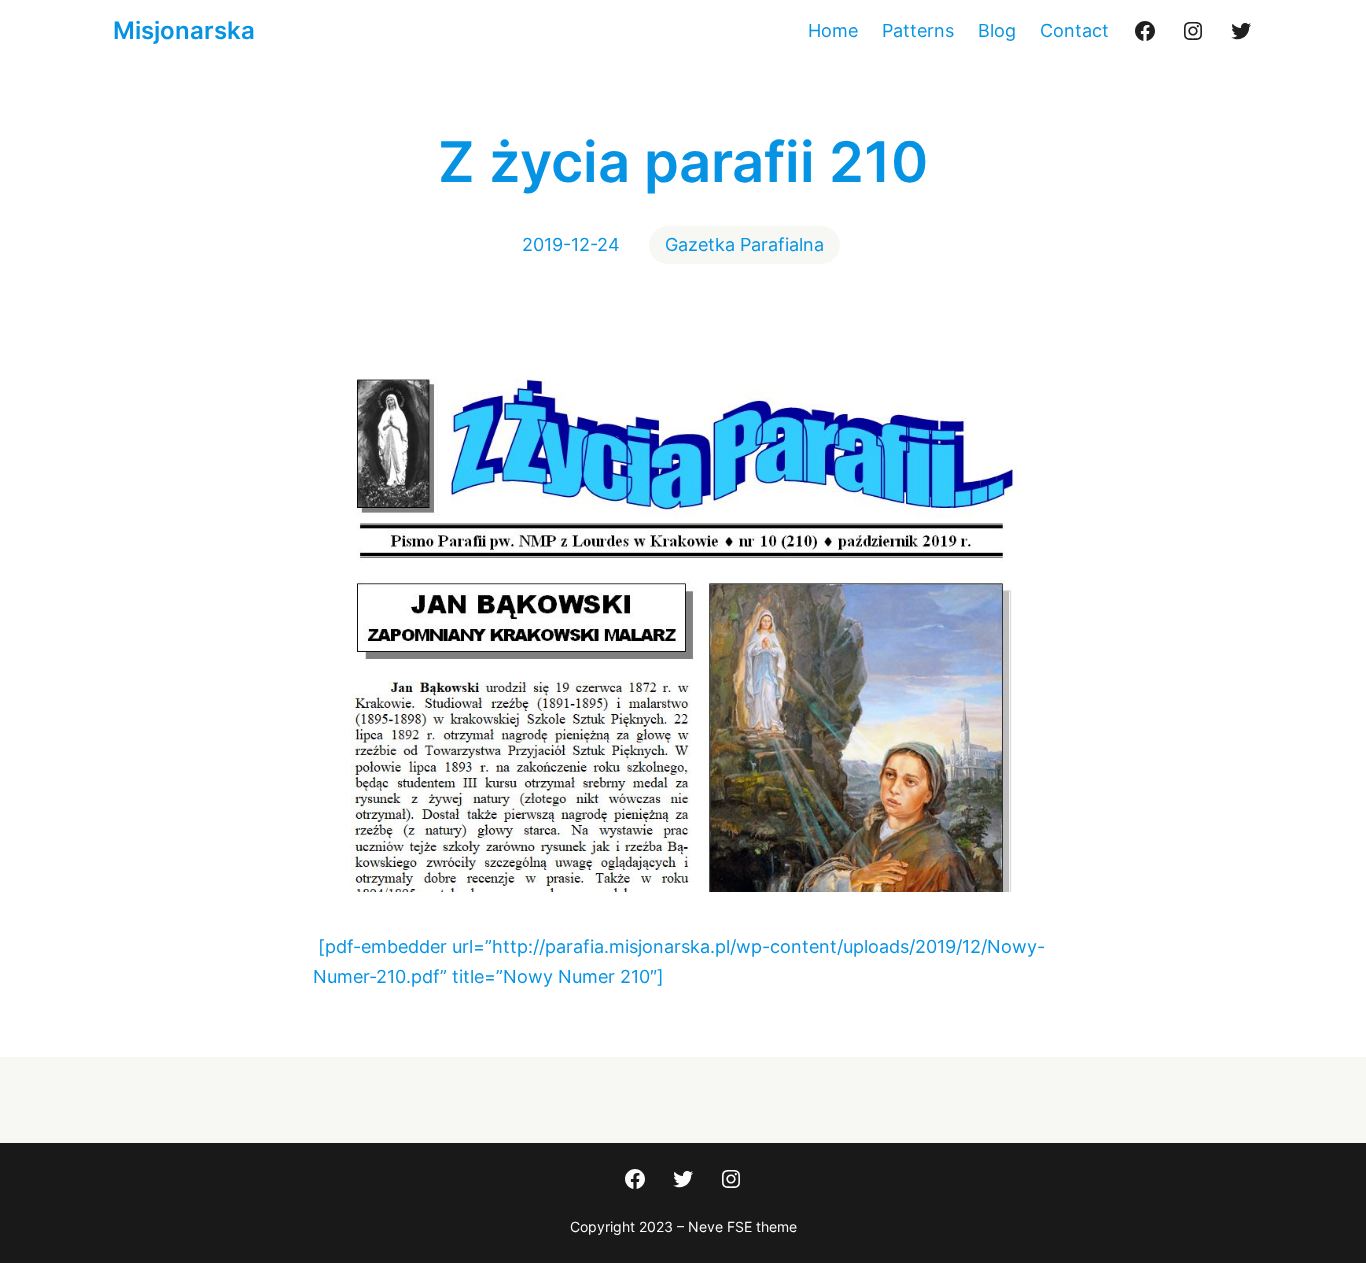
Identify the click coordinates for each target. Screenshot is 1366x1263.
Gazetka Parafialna (744, 244)
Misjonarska (184, 30)
